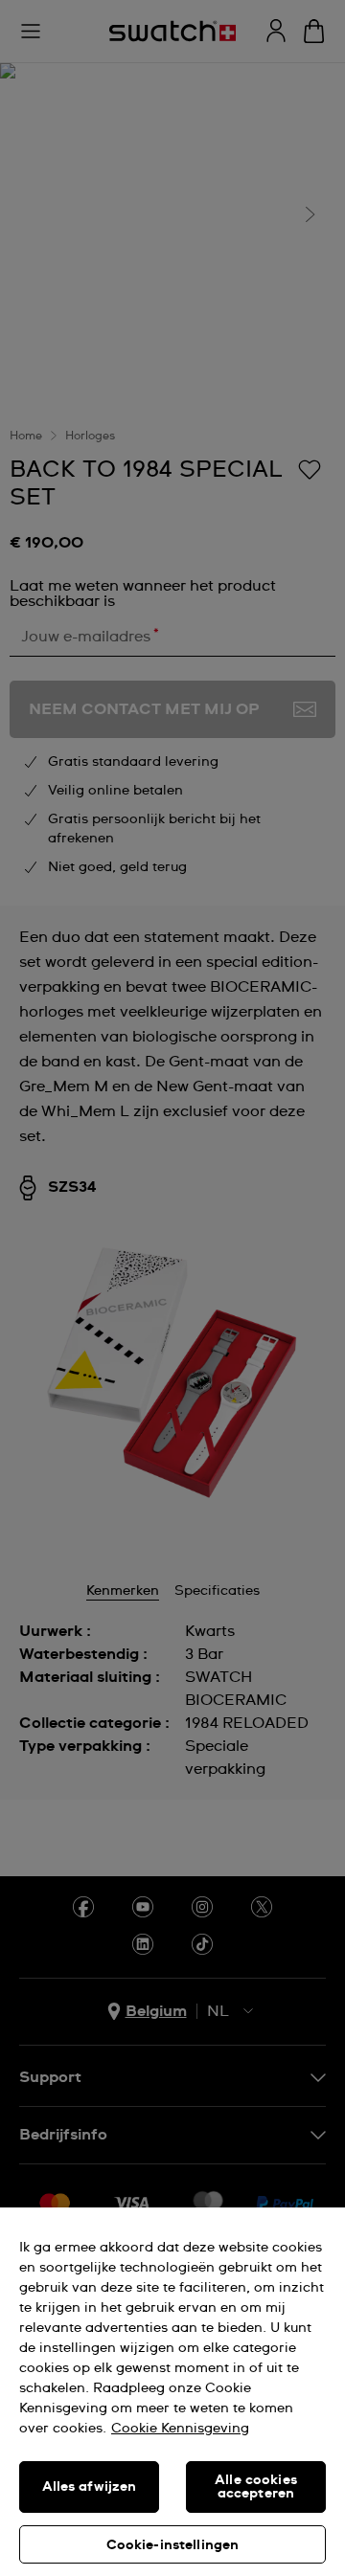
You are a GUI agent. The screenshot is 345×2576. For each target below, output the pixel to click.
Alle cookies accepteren (256, 2487)
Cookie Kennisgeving (180, 2429)
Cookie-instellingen (173, 2545)
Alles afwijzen (90, 2487)
